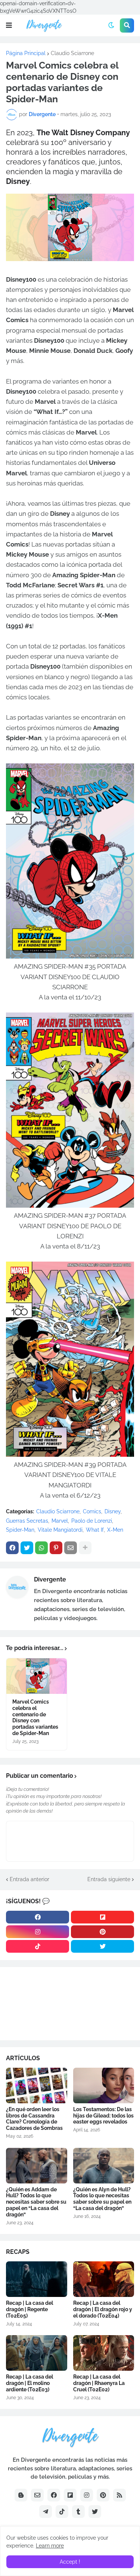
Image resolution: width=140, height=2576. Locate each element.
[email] (37, 2495)
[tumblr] (78, 2512)
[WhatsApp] (41, 1548)
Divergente (50, 1579)
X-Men (115, 1530)
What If (95, 1530)
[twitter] (102, 1946)
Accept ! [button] (70, 2562)
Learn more (50, 2546)
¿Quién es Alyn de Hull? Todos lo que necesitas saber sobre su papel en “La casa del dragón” (102, 2199)
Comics (92, 1511)
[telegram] (46, 2512)
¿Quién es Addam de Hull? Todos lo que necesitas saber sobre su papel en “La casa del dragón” (36, 2202)
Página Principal (26, 53)
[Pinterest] (56, 1548)
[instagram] (38, 1932)
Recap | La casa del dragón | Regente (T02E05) (29, 2309)
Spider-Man (20, 1530)
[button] (9, 25)
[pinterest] (102, 1932)
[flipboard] (102, 1917)
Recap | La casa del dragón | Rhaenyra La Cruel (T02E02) (99, 2383)
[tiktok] (38, 1946)
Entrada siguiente (109, 1879)
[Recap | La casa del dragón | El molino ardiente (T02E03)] (37, 2353)
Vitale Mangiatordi (60, 1530)
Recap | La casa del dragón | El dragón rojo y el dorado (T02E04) (103, 2309)
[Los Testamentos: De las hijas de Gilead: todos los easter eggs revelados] (104, 2085)
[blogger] (21, 2495)
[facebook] (38, 1917)
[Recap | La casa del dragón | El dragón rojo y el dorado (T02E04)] (104, 2279)
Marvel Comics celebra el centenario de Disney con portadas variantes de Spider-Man (35, 1717)
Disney (113, 1511)
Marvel (60, 1521)
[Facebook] (12, 1548)
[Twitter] (27, 1548)
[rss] (119, 2495)
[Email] (71, 1548)
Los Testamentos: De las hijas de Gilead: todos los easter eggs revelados (103, 2116)
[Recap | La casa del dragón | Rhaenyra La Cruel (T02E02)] (104, 2353)
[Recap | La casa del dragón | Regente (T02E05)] (37, 2279)
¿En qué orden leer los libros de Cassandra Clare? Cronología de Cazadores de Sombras (34, 2119)
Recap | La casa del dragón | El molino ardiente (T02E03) (29, 2383)
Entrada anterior (29, 1879)
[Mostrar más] (85, 1548)
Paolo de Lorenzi (92, 1521)
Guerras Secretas (27, 1521)
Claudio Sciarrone (72, 53)
